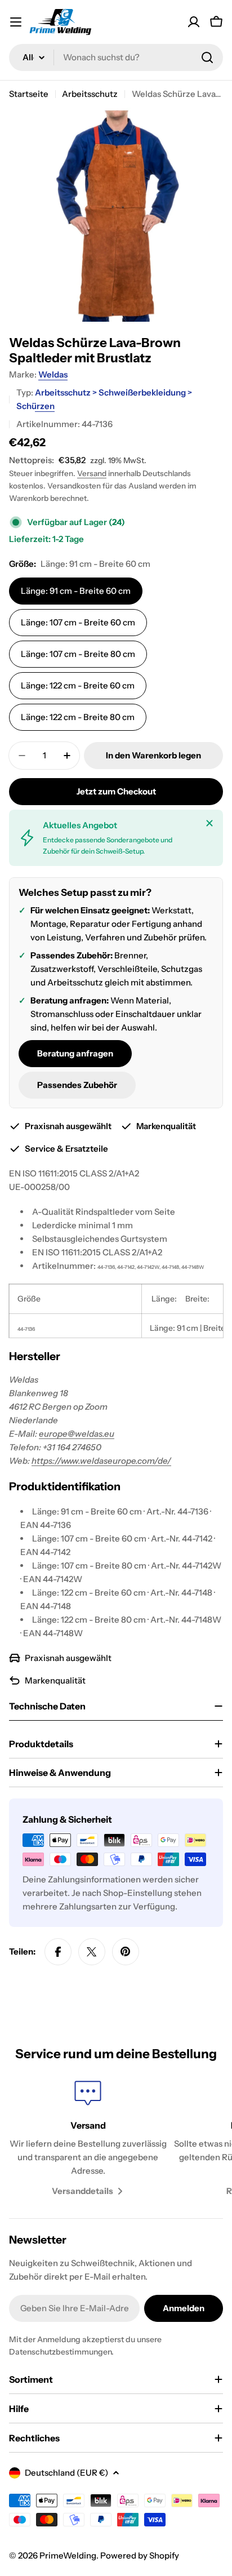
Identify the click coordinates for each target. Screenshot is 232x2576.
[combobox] (116, 57)
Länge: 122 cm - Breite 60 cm (78, 685)
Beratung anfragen (75, 1053)
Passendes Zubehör (77, 1085)
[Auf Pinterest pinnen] (126, 1952)
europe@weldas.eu (77, 1434)
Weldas (53, 374)
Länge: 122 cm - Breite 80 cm (78, 717)
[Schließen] (209, 823)
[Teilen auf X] (92, 1952)
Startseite (29, 94)
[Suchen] (207, 57)
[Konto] (194, 22)
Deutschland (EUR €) (66, 2473)
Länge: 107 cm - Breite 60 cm (78, 622)
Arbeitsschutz (90, 94)
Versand (92, 473)
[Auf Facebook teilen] (58, 1952)
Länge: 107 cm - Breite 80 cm (78, 654)
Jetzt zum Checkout (116, 791)
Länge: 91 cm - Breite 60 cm (76, 591)
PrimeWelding (68, 2555)
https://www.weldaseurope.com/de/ (101, 1461)
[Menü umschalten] (16, 22)
